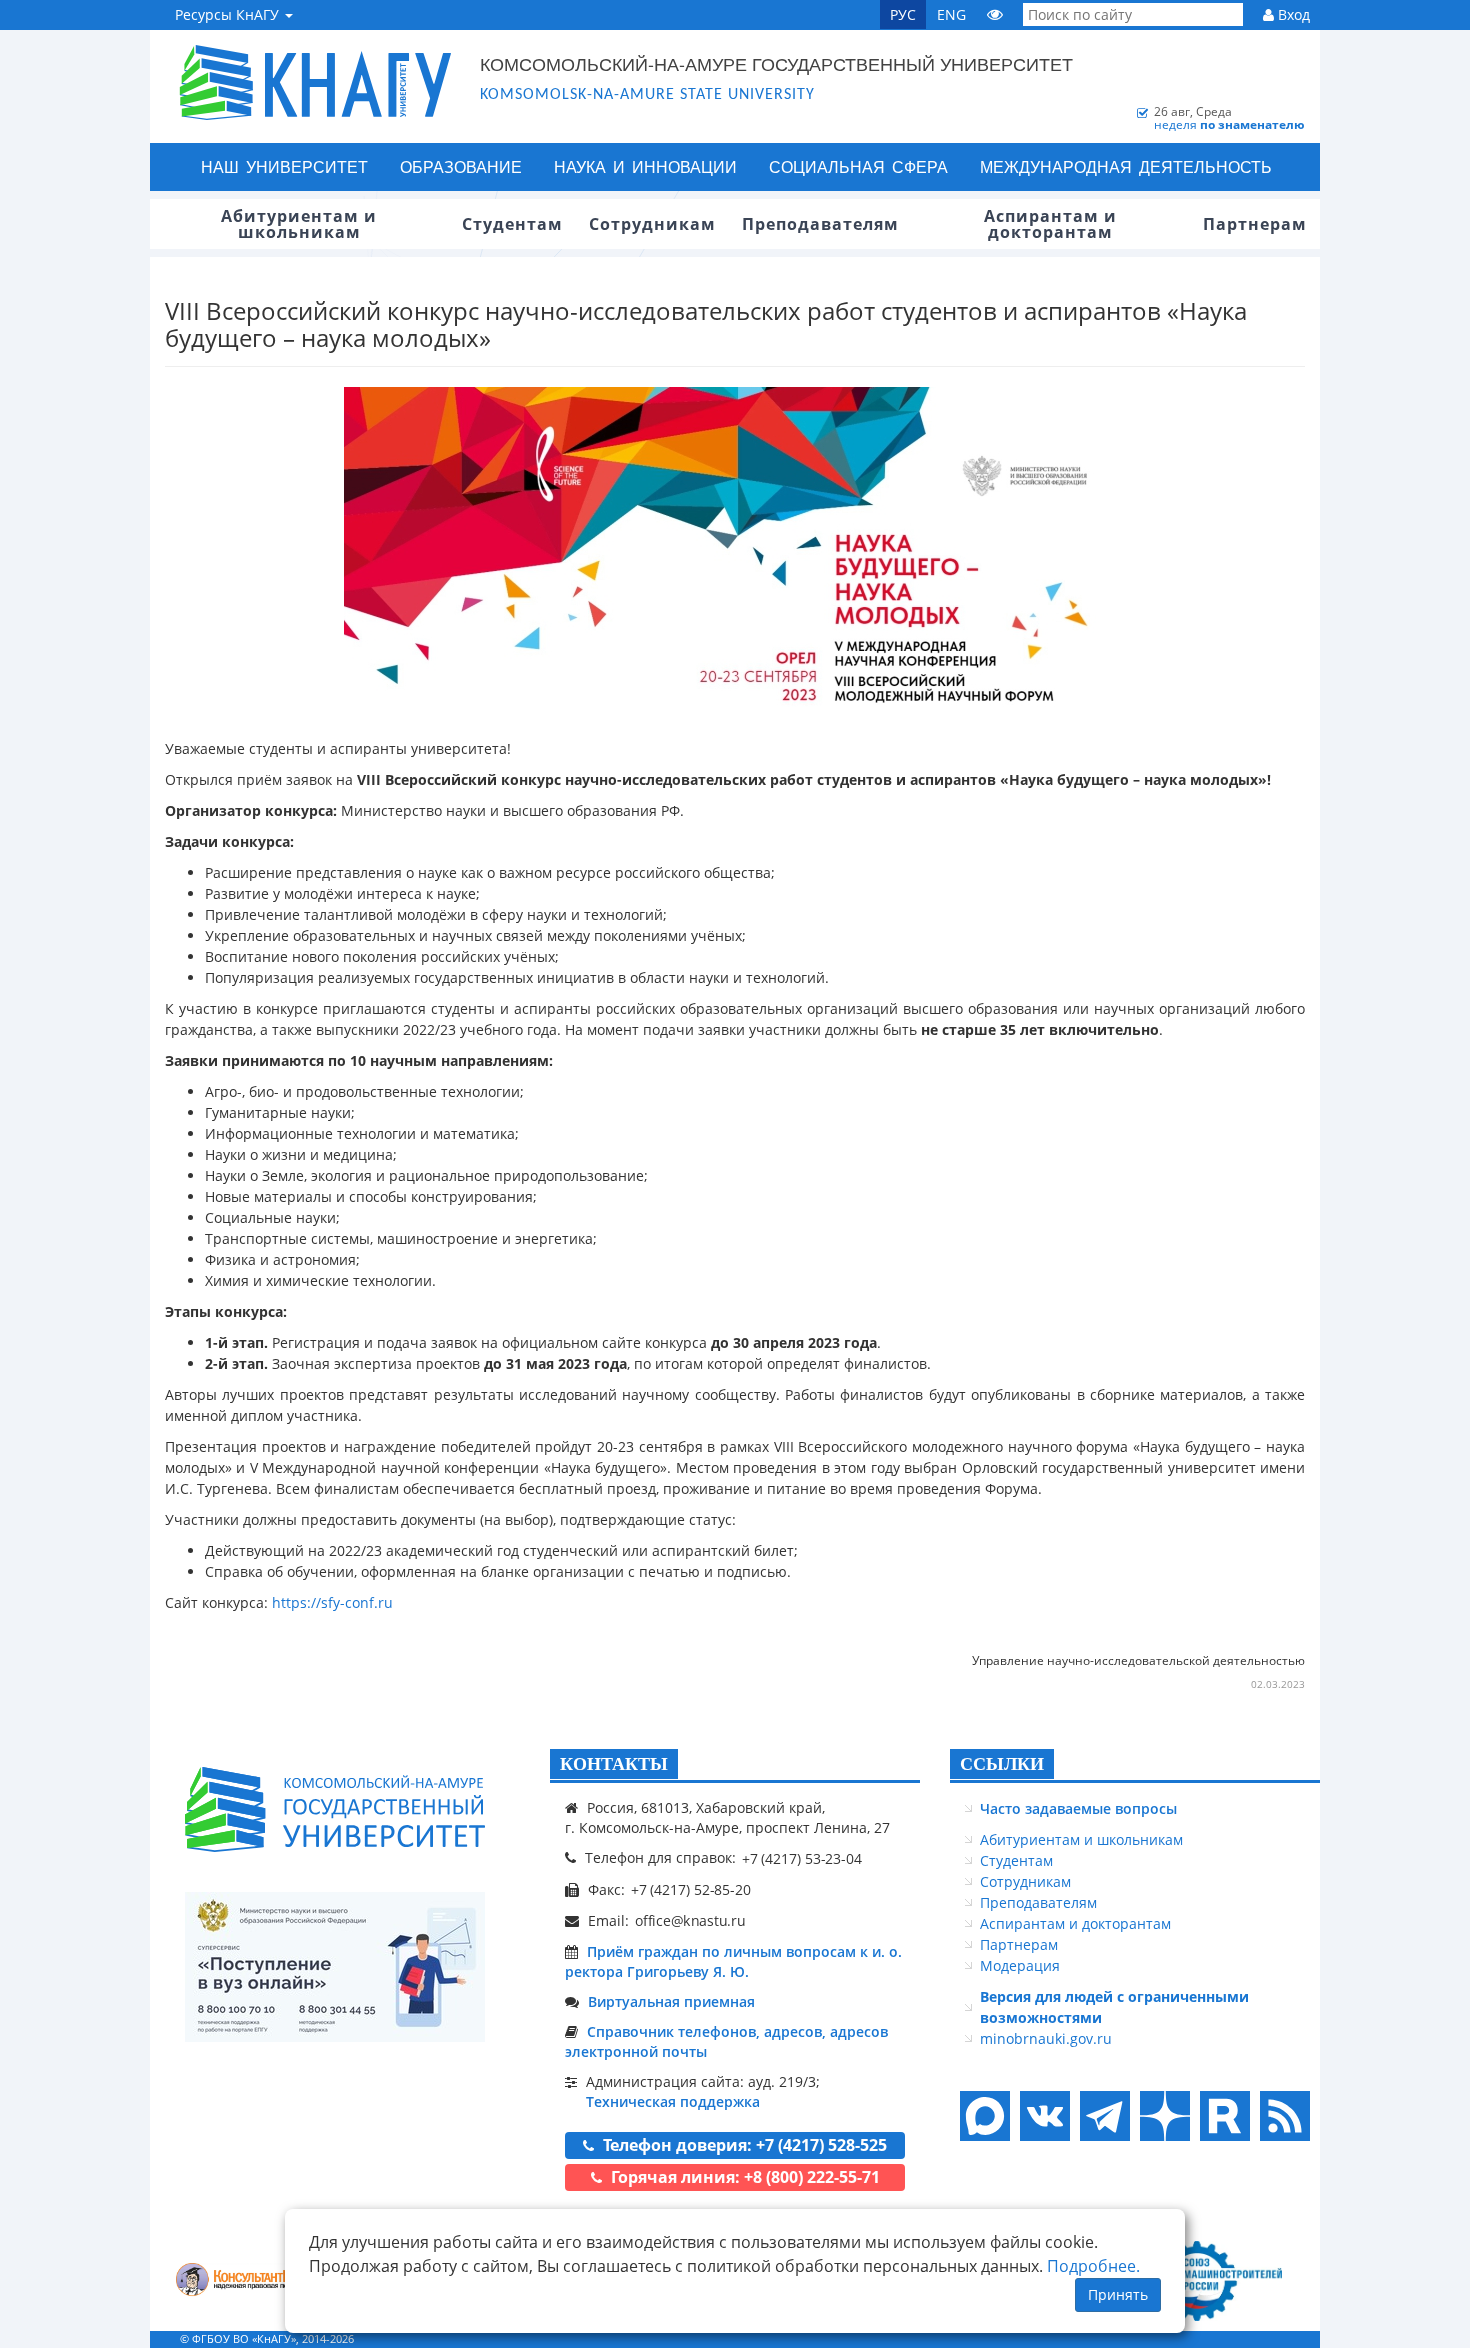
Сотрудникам (1025, 1881)
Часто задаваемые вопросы (1078, 1808)
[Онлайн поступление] (335, 1967)
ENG (951, 14)
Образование (461, 166)
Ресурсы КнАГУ (229, 14)
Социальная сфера (858, 166)
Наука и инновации (645, 166)
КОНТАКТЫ (614, 1764)
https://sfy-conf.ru (332, 1602)
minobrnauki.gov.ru (1046, 2038)
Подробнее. (1093, 2266)
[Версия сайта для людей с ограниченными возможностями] (995, 14)
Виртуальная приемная (671, 2001)
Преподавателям (1038, 1902)
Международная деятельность (1126, 166)
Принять (1118, 2294)
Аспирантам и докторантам (1075, 1923)
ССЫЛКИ (1002, 1764)
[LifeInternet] (1280, 2338)
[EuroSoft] (245, 2281)
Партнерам (1019, 1944)
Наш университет (284, 166)
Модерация (1020, 1965)
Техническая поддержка (673, 2101)
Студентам (1016, 1860)
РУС (903, 14)
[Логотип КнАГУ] (335, 1809)
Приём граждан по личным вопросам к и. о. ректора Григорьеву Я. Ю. (733, 1961)
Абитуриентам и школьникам (1081, 1839)
